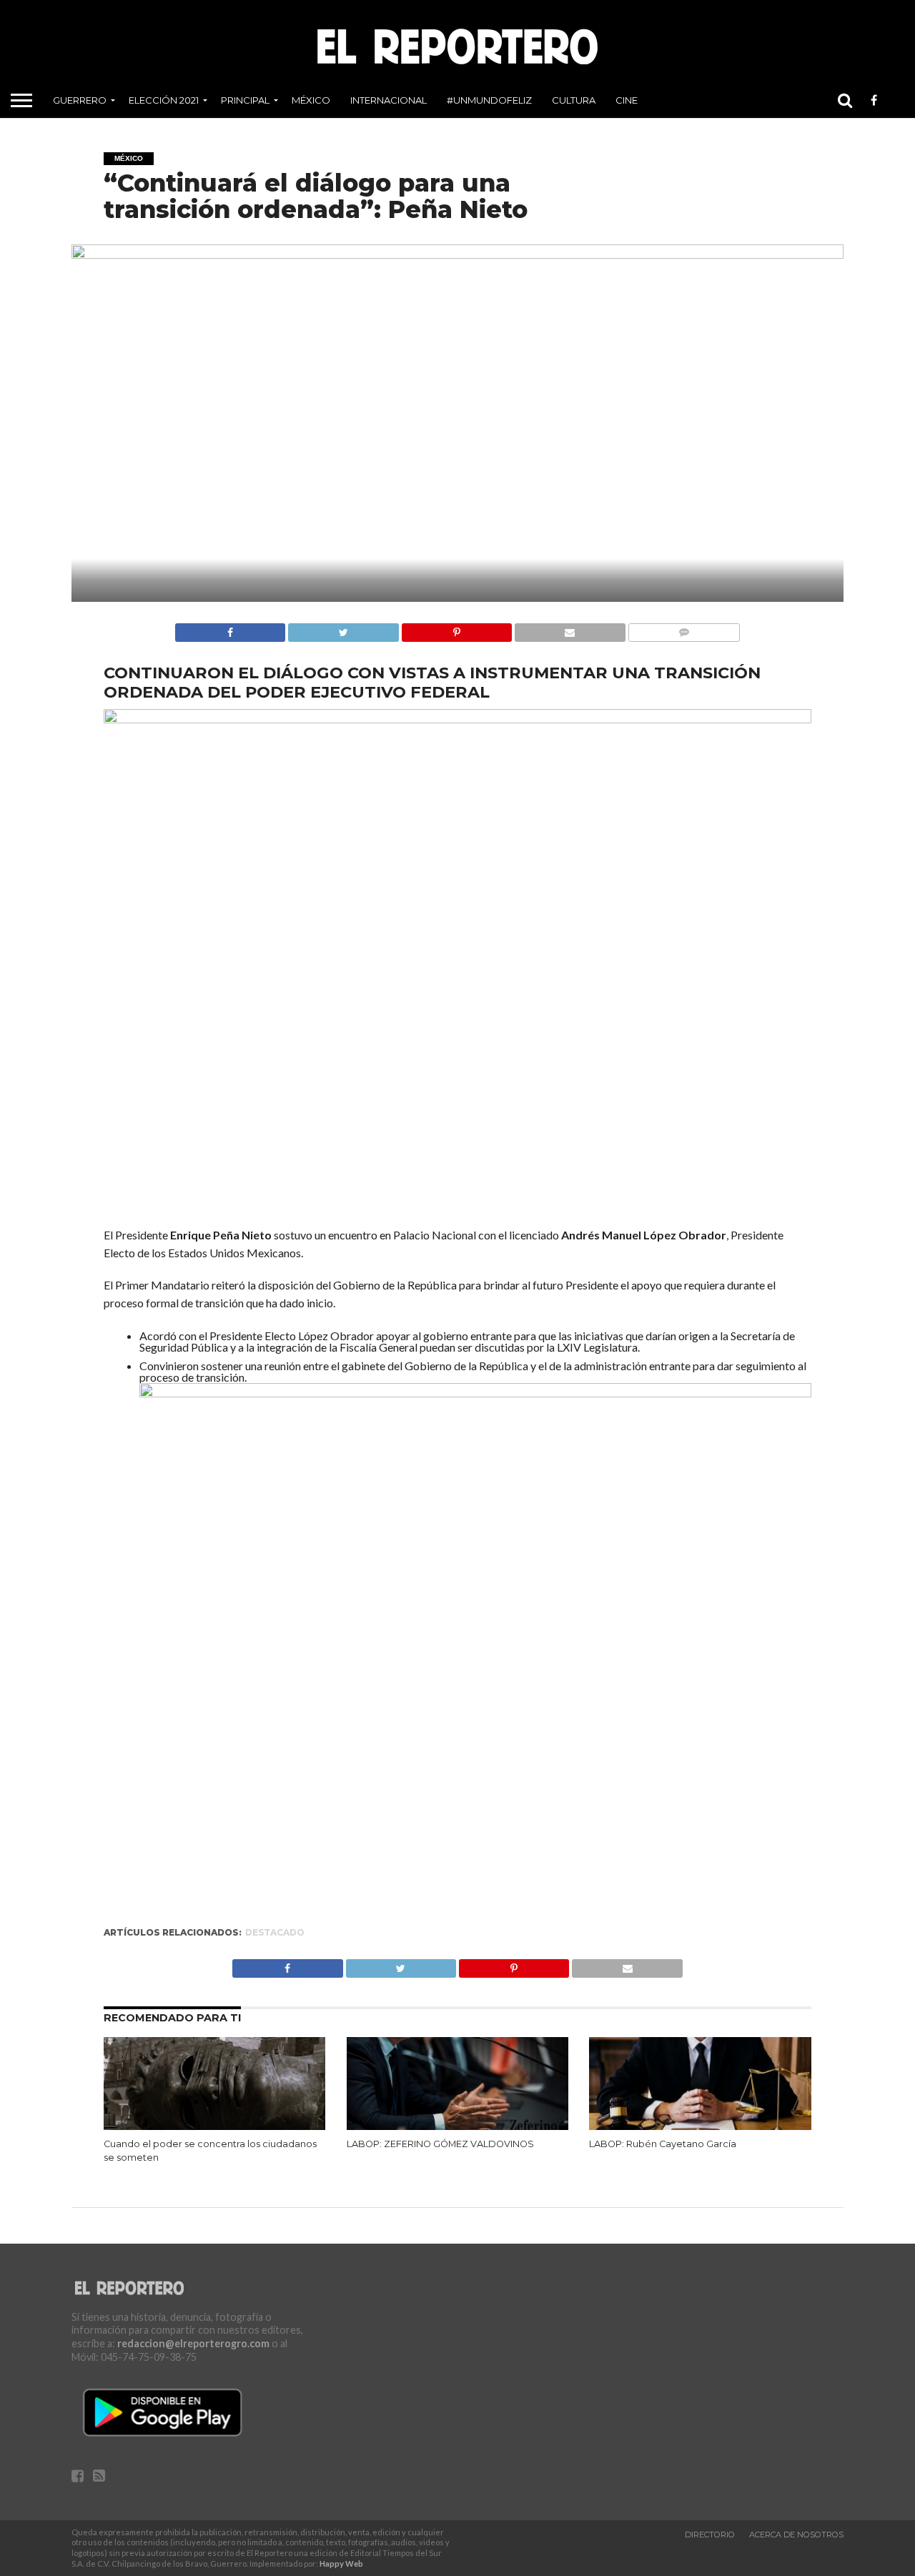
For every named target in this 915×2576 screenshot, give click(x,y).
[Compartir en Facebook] (230, 629)
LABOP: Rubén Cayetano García (663, 2144)
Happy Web (341, 2563)
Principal (245, 100)
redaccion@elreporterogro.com (193, 2343)
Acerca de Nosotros (796, 2535)
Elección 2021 (164, 100)
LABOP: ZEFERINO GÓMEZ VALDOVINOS (440, 2144)
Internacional (389, 100)
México (311, 100)
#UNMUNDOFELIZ (489, 100)
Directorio (710, 2535)
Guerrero (80, 100)
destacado (275, 1932)
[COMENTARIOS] (684, 629)
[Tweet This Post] (343, 629)
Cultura (574, 100)
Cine (627, 100)
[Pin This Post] (456, 629)
